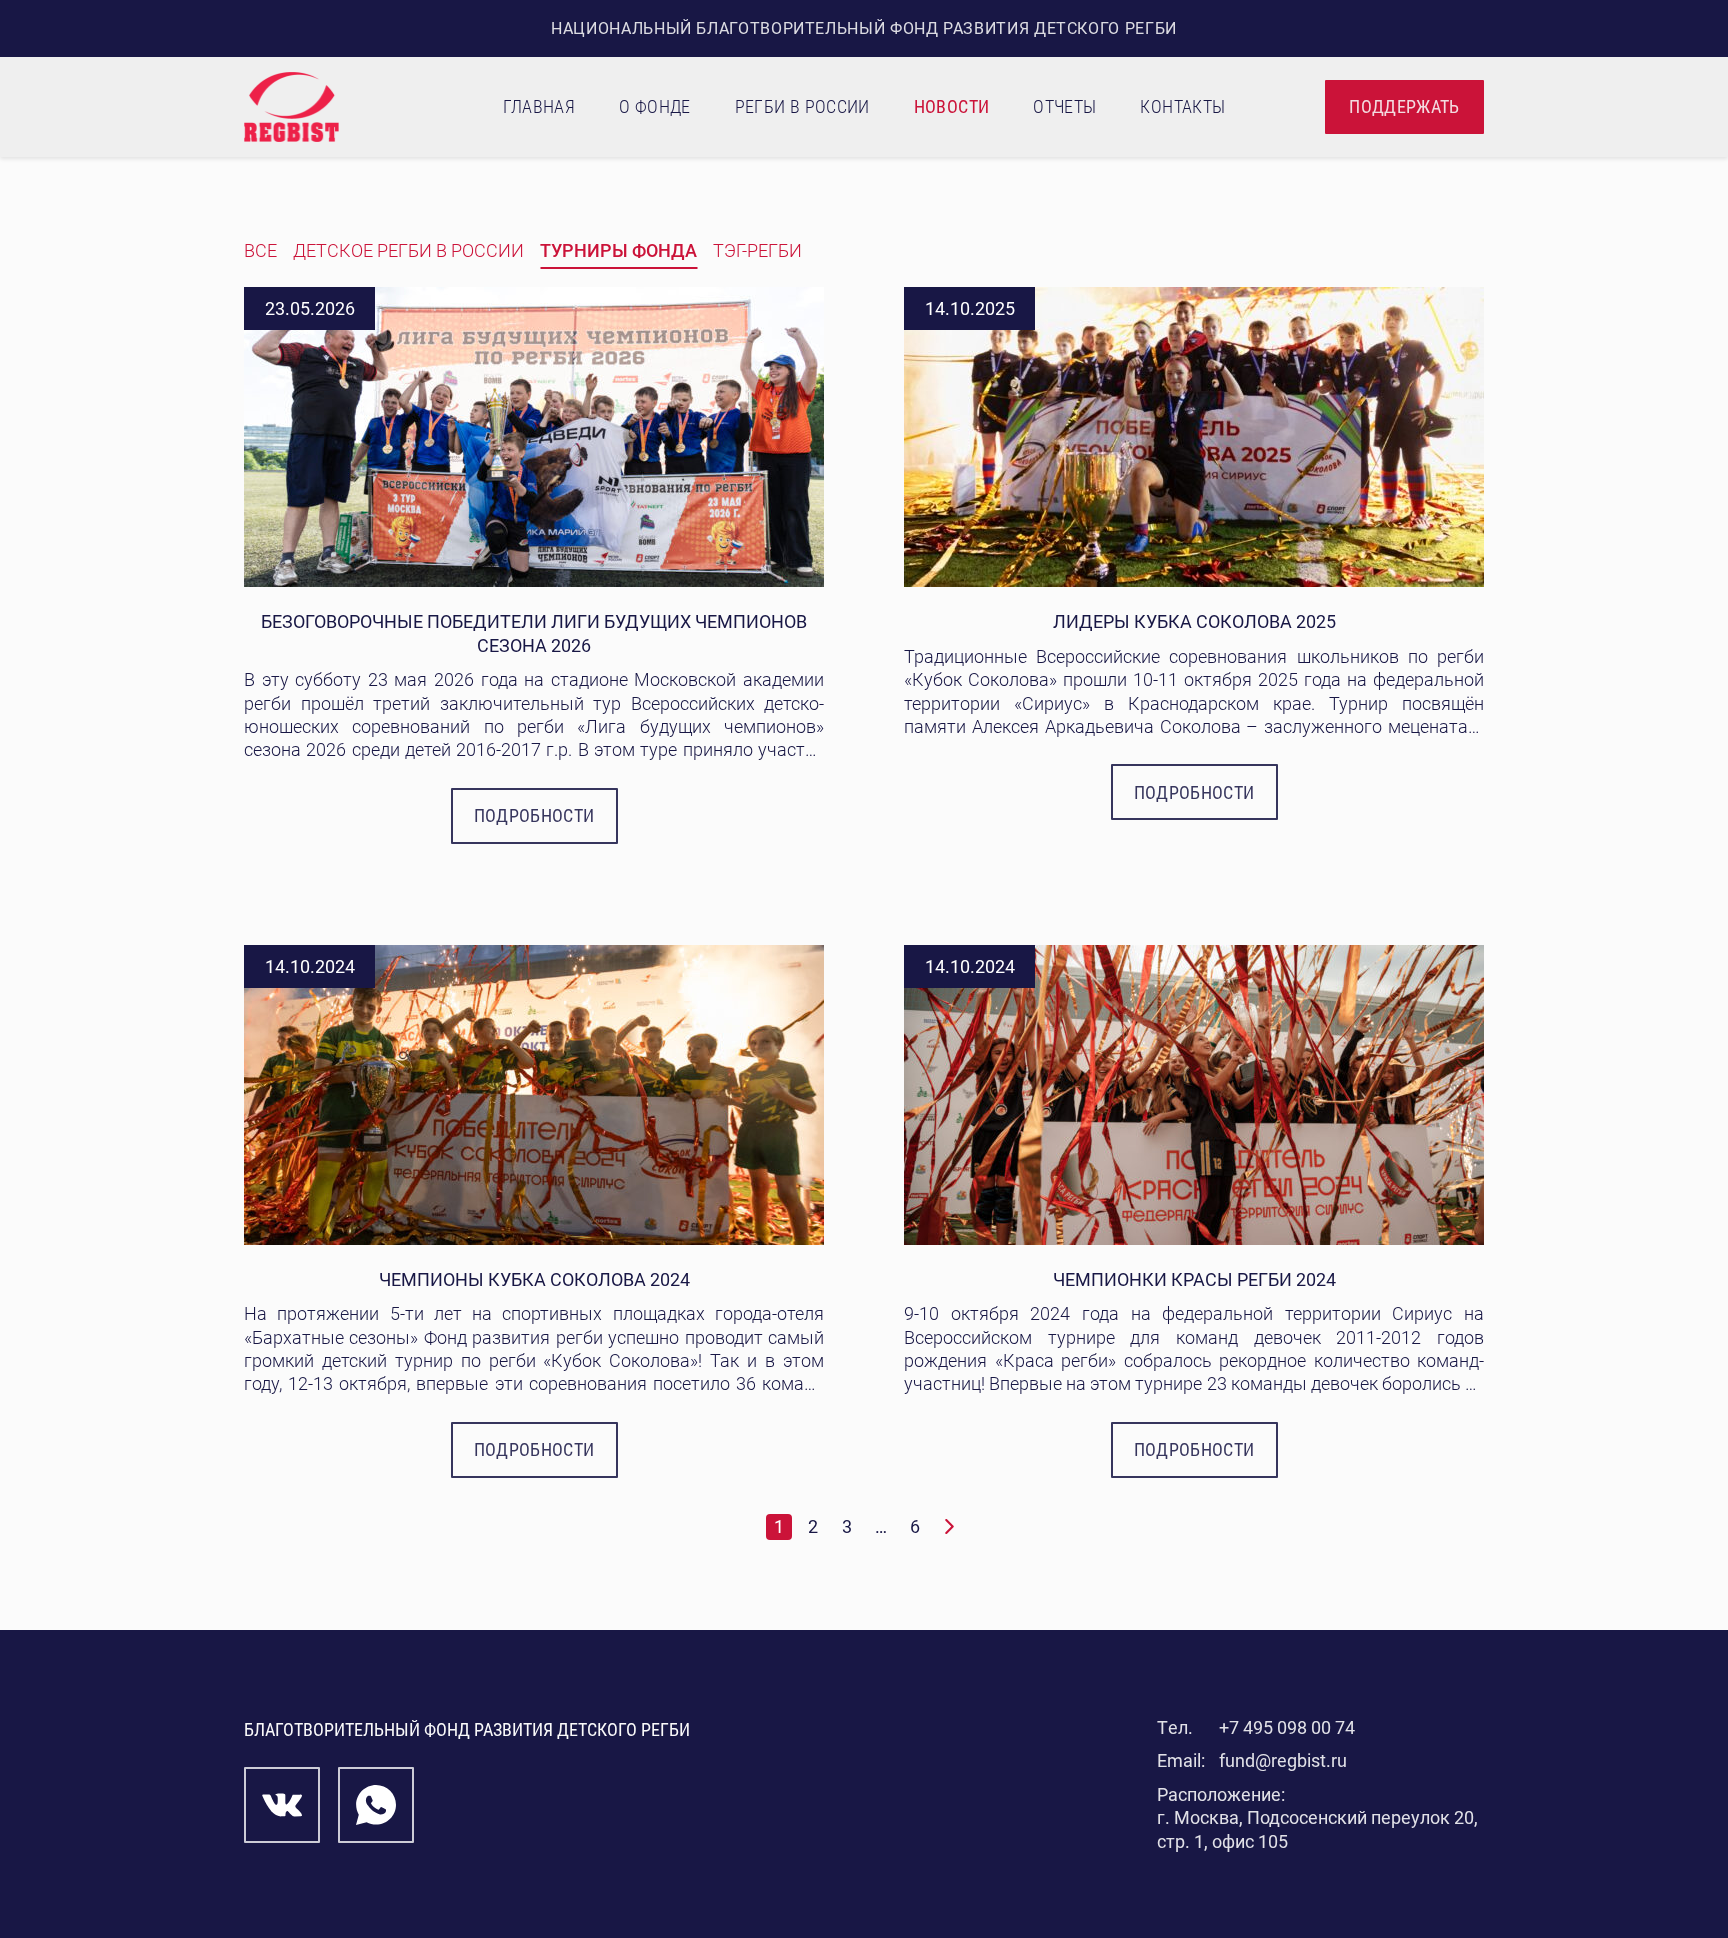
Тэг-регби (757, 250)
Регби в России (802, 106)
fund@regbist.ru (1283, 1760)
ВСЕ (260, 250)
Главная (539, 106)
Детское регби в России (408, 250)
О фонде (655, 106)
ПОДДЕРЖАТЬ (1404, 106)
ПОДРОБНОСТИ (534, 815)
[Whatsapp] (376, 1805)
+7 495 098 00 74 (1287, 1727)
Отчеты (1064, 106)
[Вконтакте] (282, 1805)
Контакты (1182, 106)
